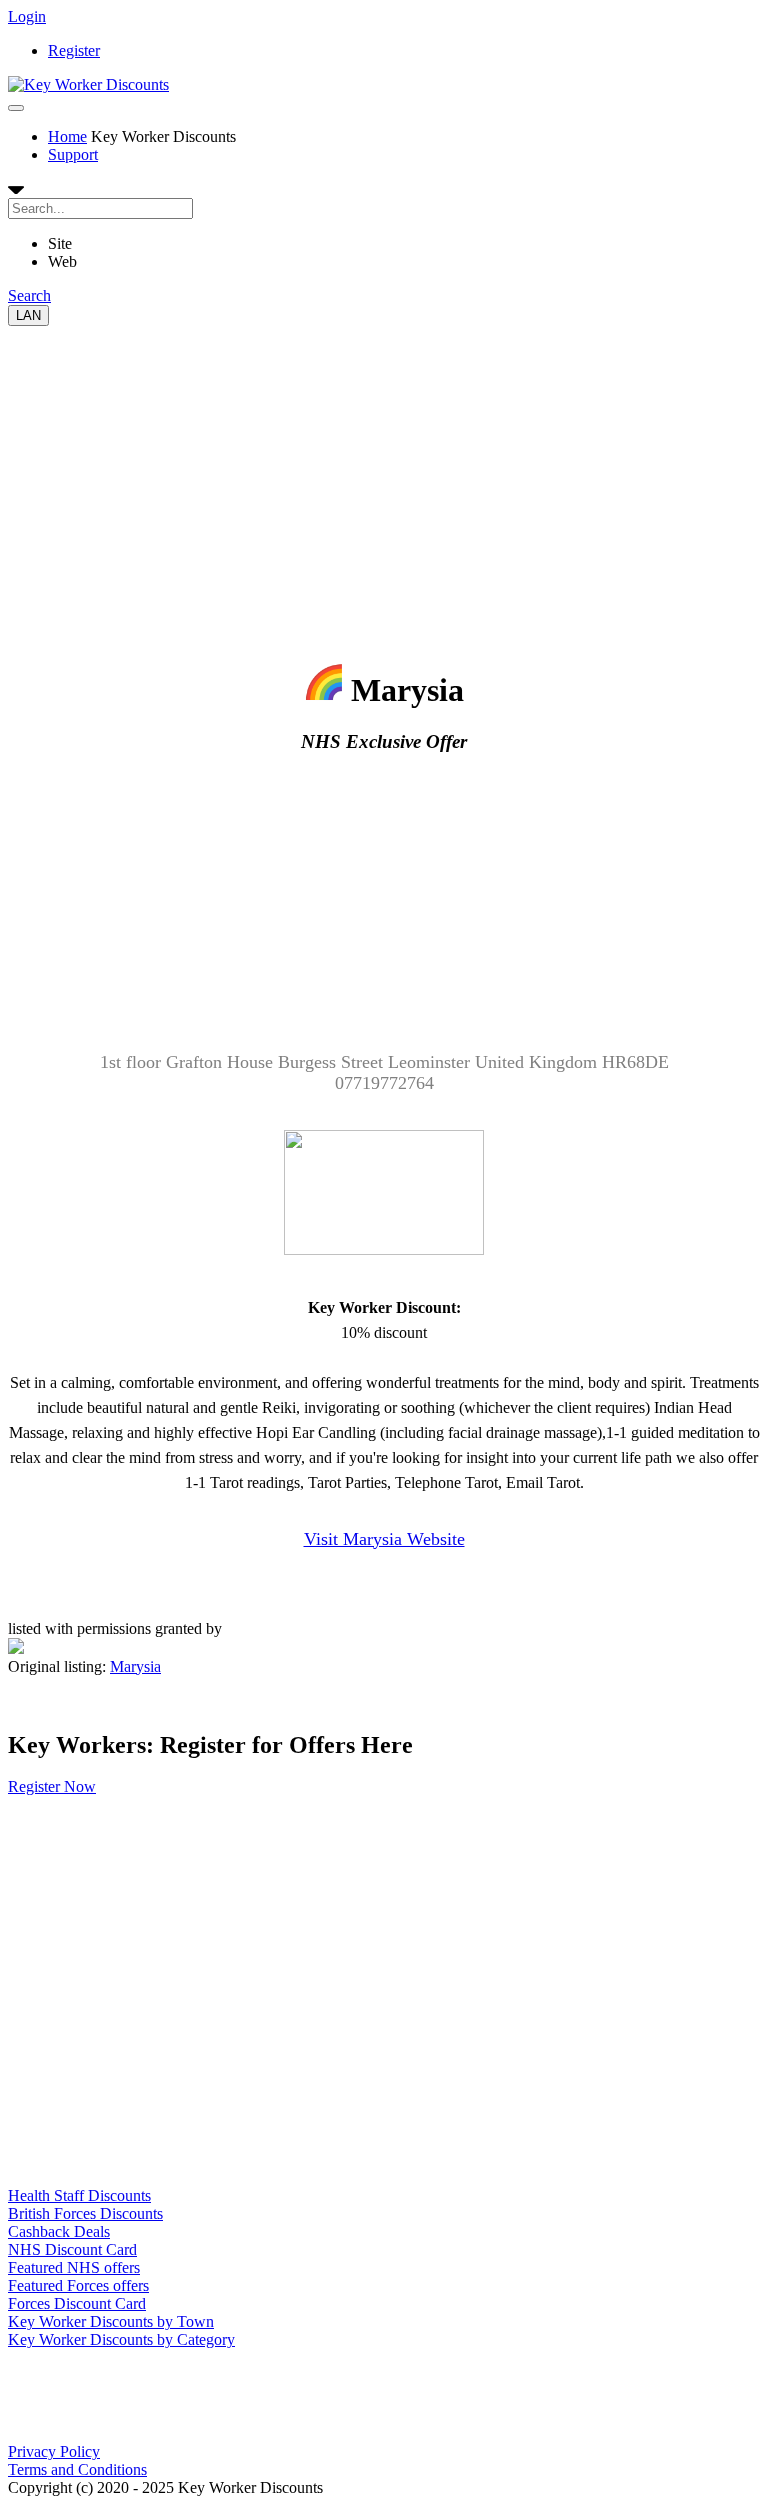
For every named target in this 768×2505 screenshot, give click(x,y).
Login (27, 16)
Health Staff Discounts (79, 2195)
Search (29, 295)
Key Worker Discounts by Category (121, 2339)
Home (67, 136)
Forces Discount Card (77, 2303)
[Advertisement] (384, 466)
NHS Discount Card (72, 2249)
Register (74, 50)
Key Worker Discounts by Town (111, 2321)
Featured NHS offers (74, 2267)
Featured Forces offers (78, 2285)
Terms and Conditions (77, 2469)
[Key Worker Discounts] (88, 84)
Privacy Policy (54, 2451)
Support (73, 154)
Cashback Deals (59, 2231)
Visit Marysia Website (384, 1539)
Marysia (135, 1666)
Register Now (52, 1786)
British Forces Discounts (85, 2213)
